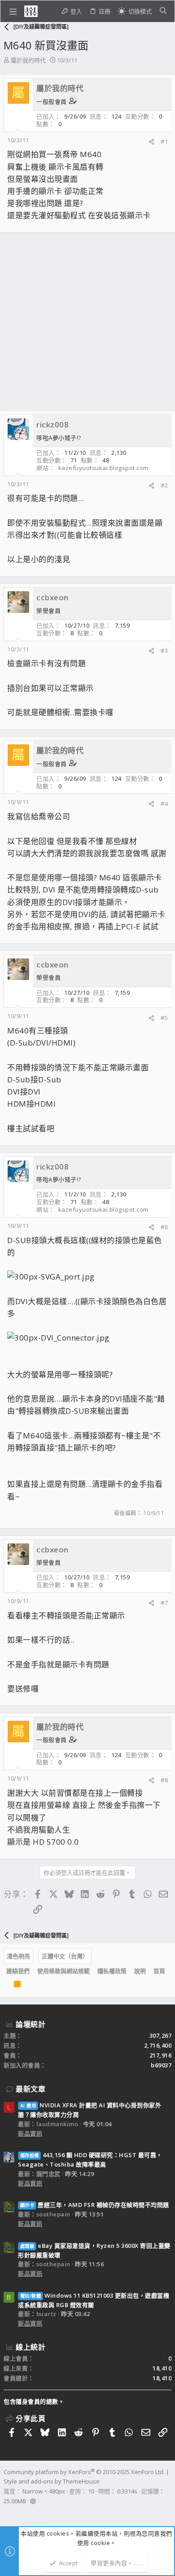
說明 (140, 1971)
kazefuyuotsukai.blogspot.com (103, 468)
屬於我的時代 (28, 60)
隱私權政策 (112, 1971)
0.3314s (127, 2491)
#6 (164, 1227)
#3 (164, 651)
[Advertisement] (87, 321)
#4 (164, 804)
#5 (164, 1018)
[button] (13, 11)
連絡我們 (18, 1971)
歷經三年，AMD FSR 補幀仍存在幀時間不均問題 (95, 2205)
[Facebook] (8, 2513)
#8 (164, 1780)
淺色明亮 (18, 1956)
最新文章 (31, 2089)
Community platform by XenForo (84, 2472)
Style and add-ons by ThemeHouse (52, 2481)
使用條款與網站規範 (63, 1971)
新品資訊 (30, 2133)
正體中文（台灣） (65, 1956)
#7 (164, 1603)
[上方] (6, 1986)
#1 (164, 141)
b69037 (161, 2065)
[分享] (151, 142)
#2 (164, 485)
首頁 (159, 1971)
